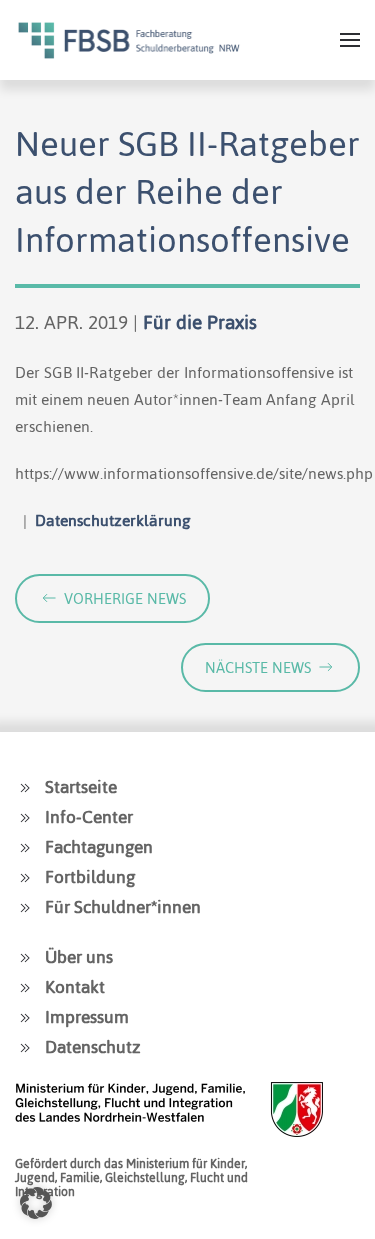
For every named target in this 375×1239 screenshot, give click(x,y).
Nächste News (258, 667)
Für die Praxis (200, 322)
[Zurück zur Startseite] (129, 40)
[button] (350, 40)
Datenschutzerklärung (113, 520)
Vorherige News (125, 598)
